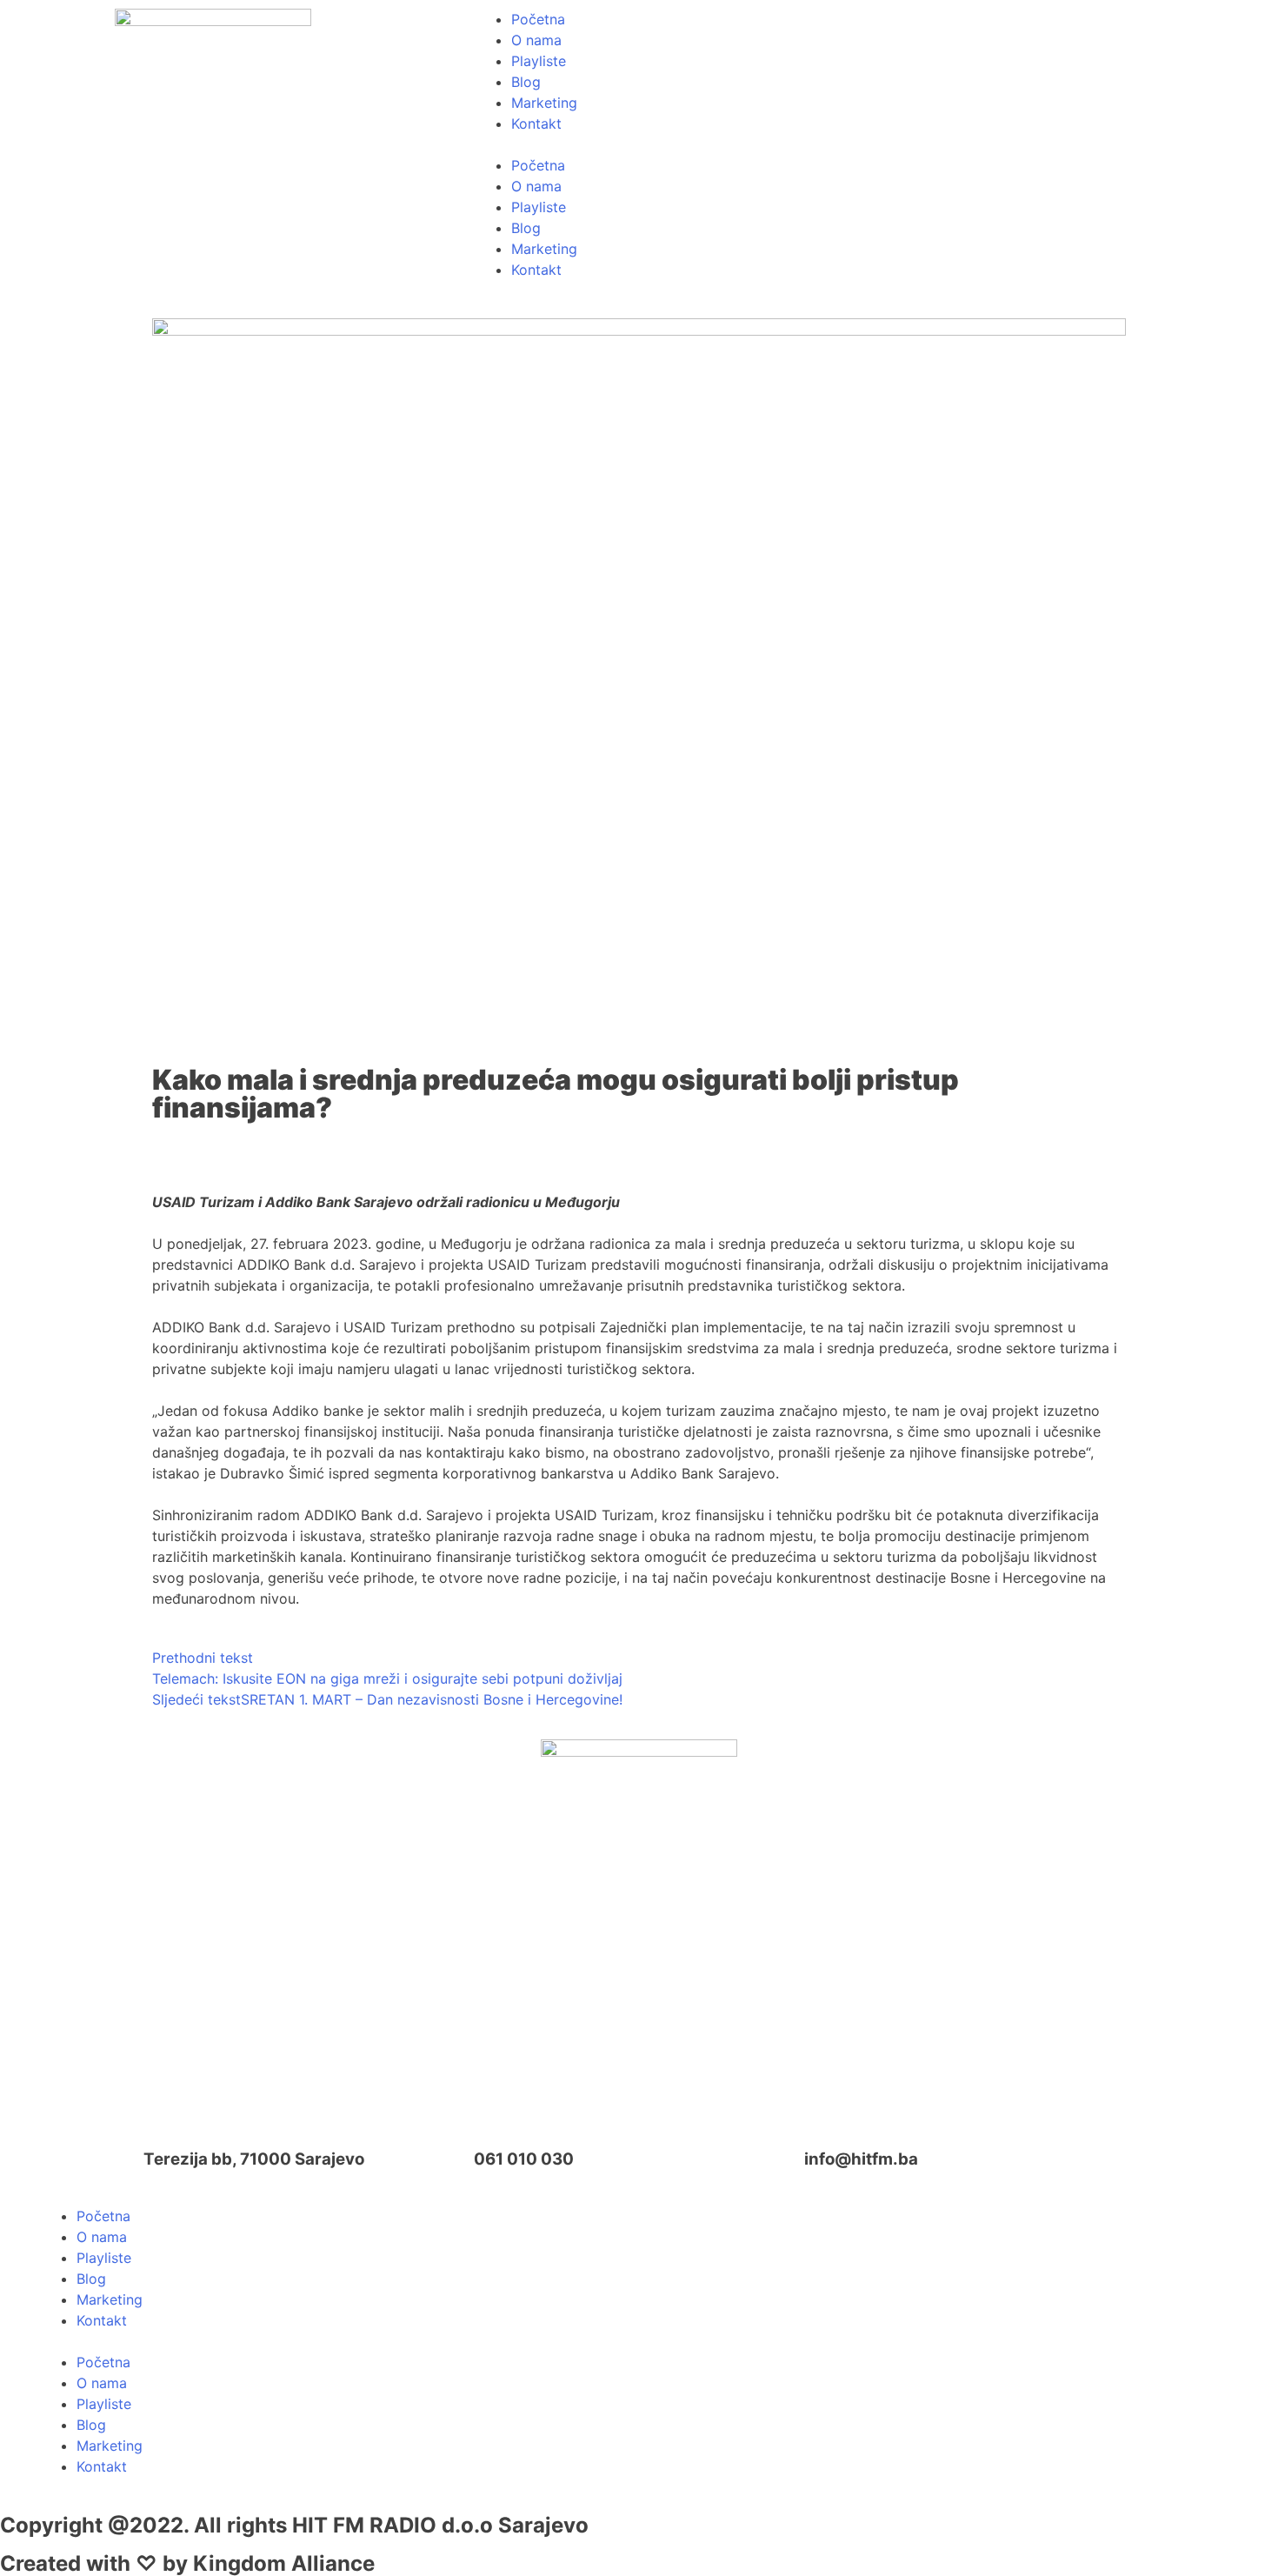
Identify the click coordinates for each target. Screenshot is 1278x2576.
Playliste (539, 61)
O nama (536, 40)
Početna (538, 19)
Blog (526, 82)
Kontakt (536, 123)
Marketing (544, 103)
